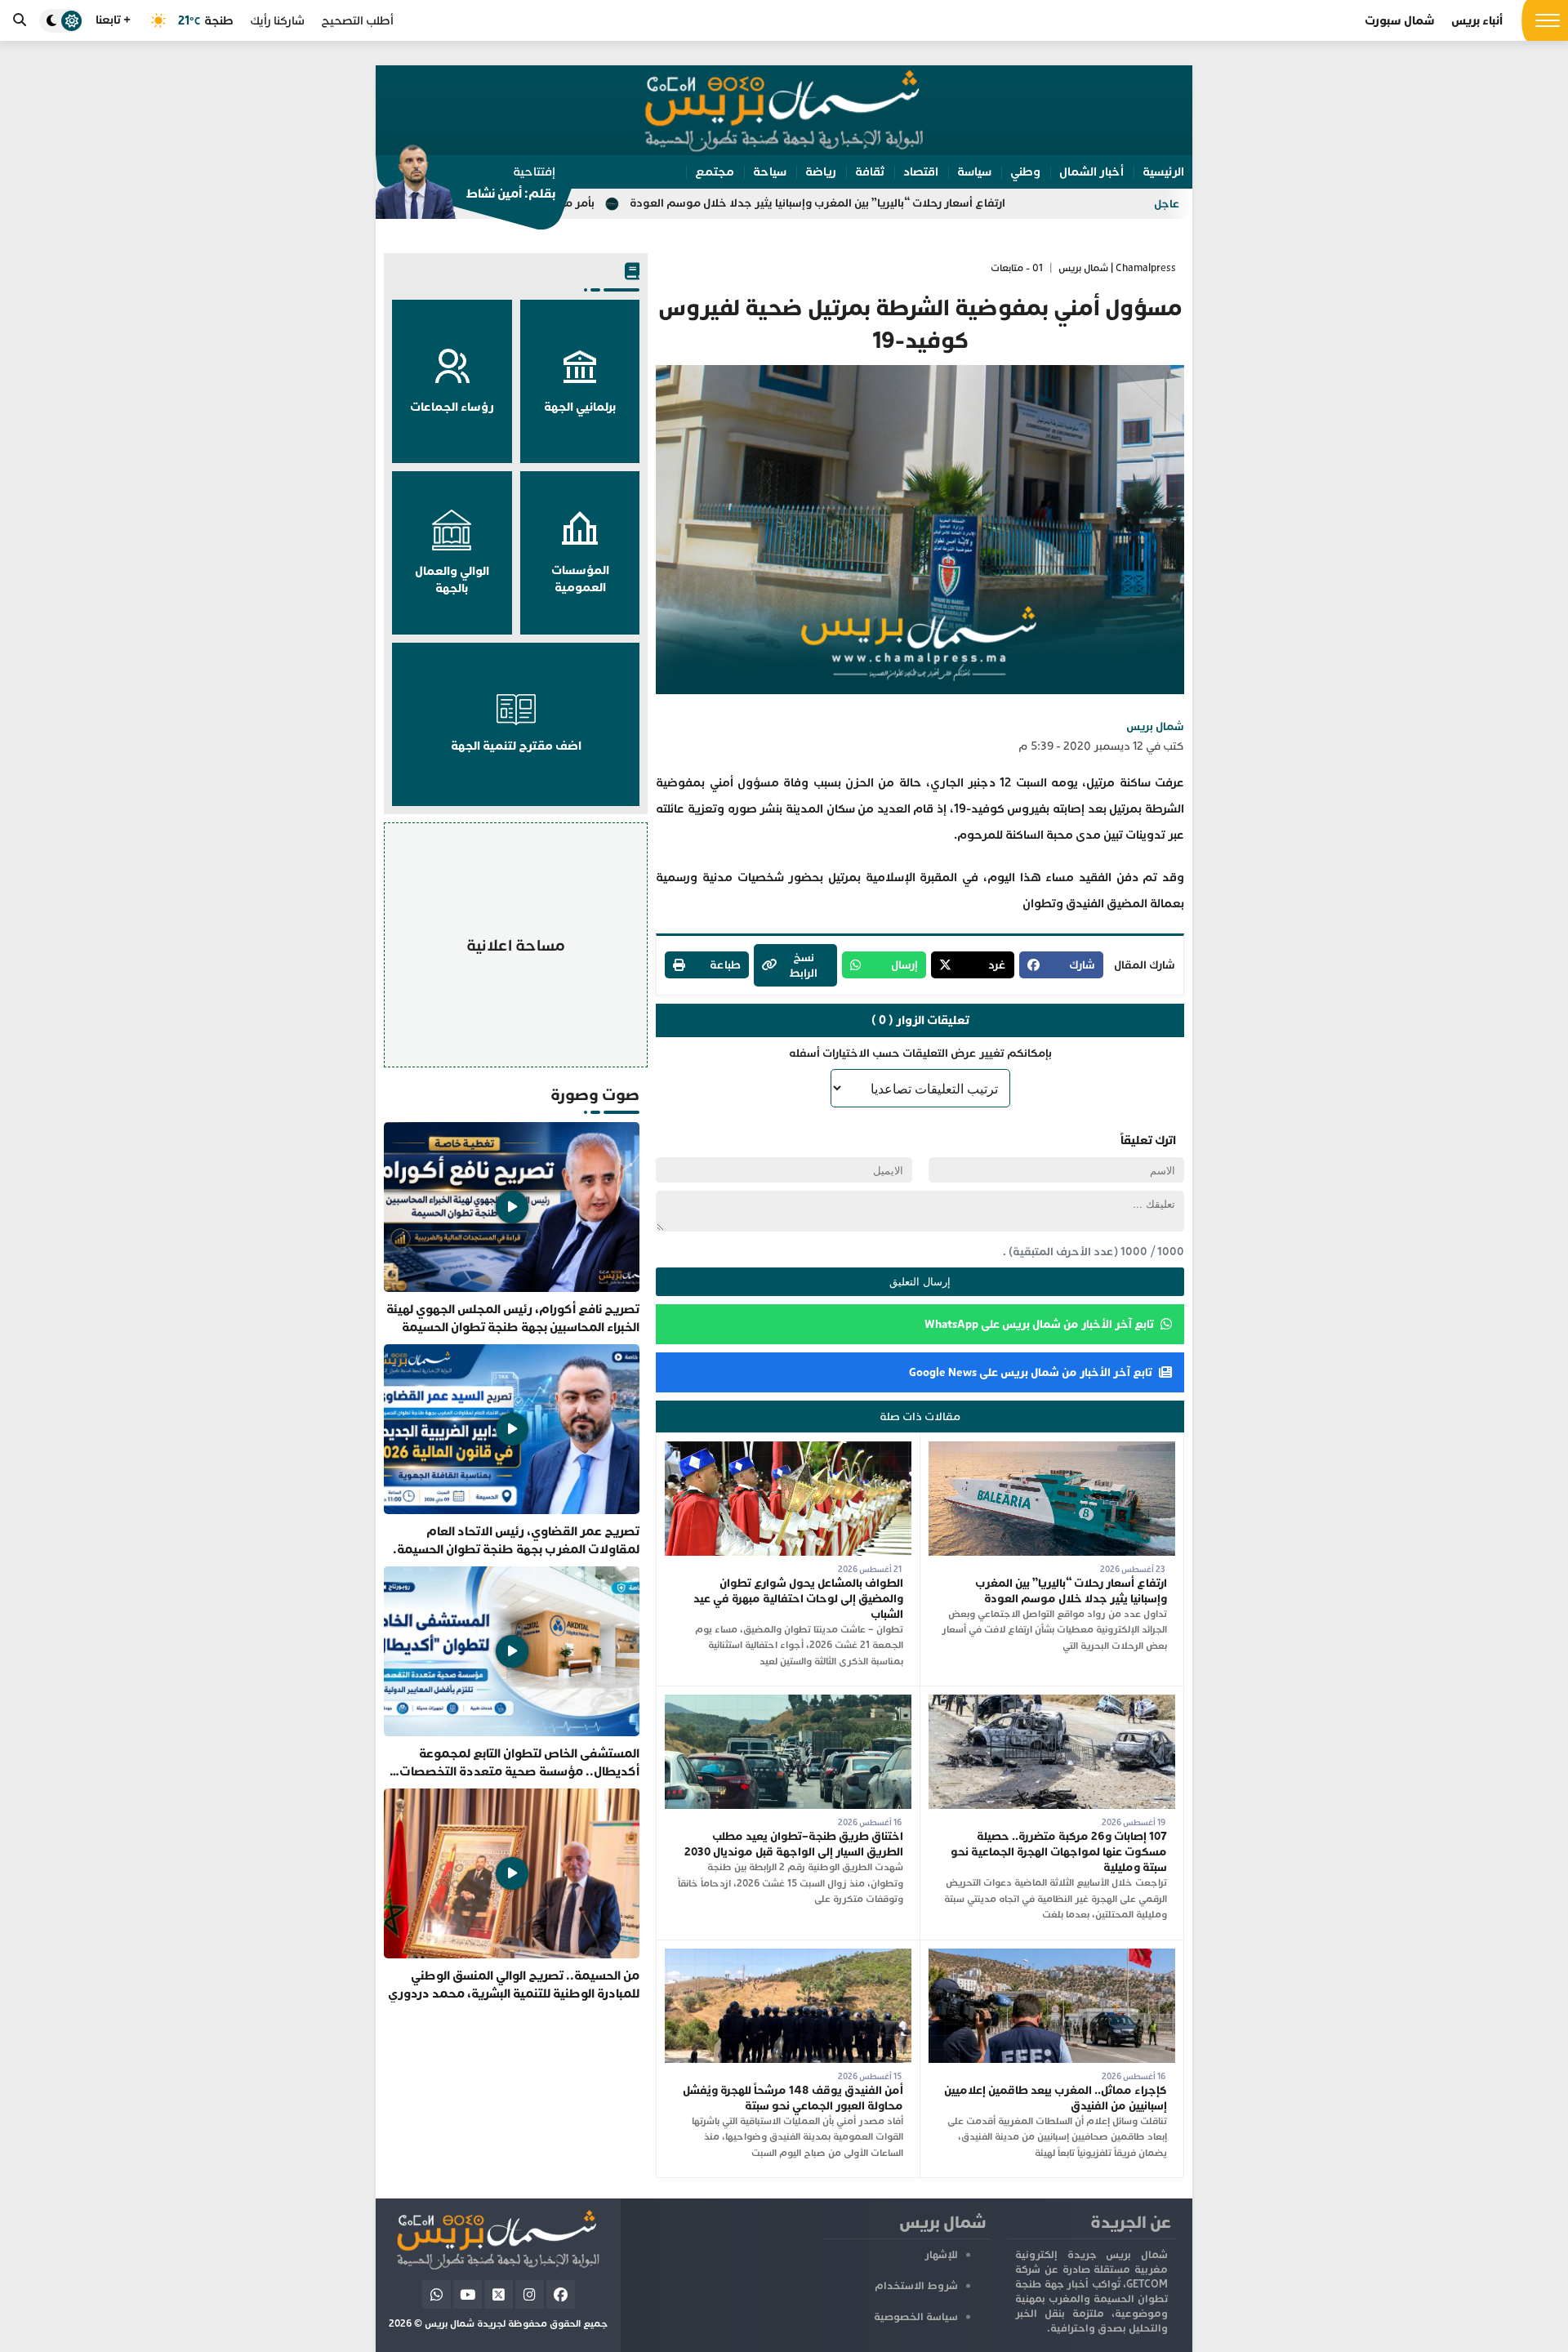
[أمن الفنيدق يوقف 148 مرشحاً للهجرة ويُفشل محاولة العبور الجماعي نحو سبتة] (788, 1956)
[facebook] (561, 2294)
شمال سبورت (1400, 21)
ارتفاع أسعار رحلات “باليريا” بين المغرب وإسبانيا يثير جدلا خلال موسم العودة (959, 203)
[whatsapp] (437, 2294)
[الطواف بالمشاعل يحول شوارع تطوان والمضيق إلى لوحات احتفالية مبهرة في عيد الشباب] (788, 1449)
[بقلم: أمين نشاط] (465, 187)
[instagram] (530, 2294)
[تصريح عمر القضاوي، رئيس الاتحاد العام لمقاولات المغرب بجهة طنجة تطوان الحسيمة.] (512, 1451)
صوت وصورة (595, 1095)
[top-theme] (61, 21)
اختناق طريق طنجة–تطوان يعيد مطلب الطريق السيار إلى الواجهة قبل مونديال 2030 (794, 1844)
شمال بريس (1155, 726)
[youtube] (468, 2294)
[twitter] (499, 2294)
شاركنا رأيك (277, 21)
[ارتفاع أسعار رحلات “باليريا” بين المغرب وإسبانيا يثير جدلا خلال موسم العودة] (1052, 1449)
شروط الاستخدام (916, 2286)
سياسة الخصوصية (916, 2317)
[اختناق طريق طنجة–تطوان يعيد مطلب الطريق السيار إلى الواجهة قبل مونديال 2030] (788, 1702)
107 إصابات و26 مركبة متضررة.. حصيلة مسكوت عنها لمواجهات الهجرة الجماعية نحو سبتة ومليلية (1059, 1852)
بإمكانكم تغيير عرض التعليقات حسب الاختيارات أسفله (920, 1053)
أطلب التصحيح (357, 21)
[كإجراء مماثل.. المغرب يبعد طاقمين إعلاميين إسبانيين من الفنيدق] (1052, 1956)
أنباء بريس (1477, 21)
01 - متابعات (1017, 268)
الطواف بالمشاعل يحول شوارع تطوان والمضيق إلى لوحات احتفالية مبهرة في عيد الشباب (798, 1599)
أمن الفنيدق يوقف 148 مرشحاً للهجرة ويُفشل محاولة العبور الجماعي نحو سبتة (793, 2098)
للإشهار (941, 2255)
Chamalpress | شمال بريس (1117, 268)
